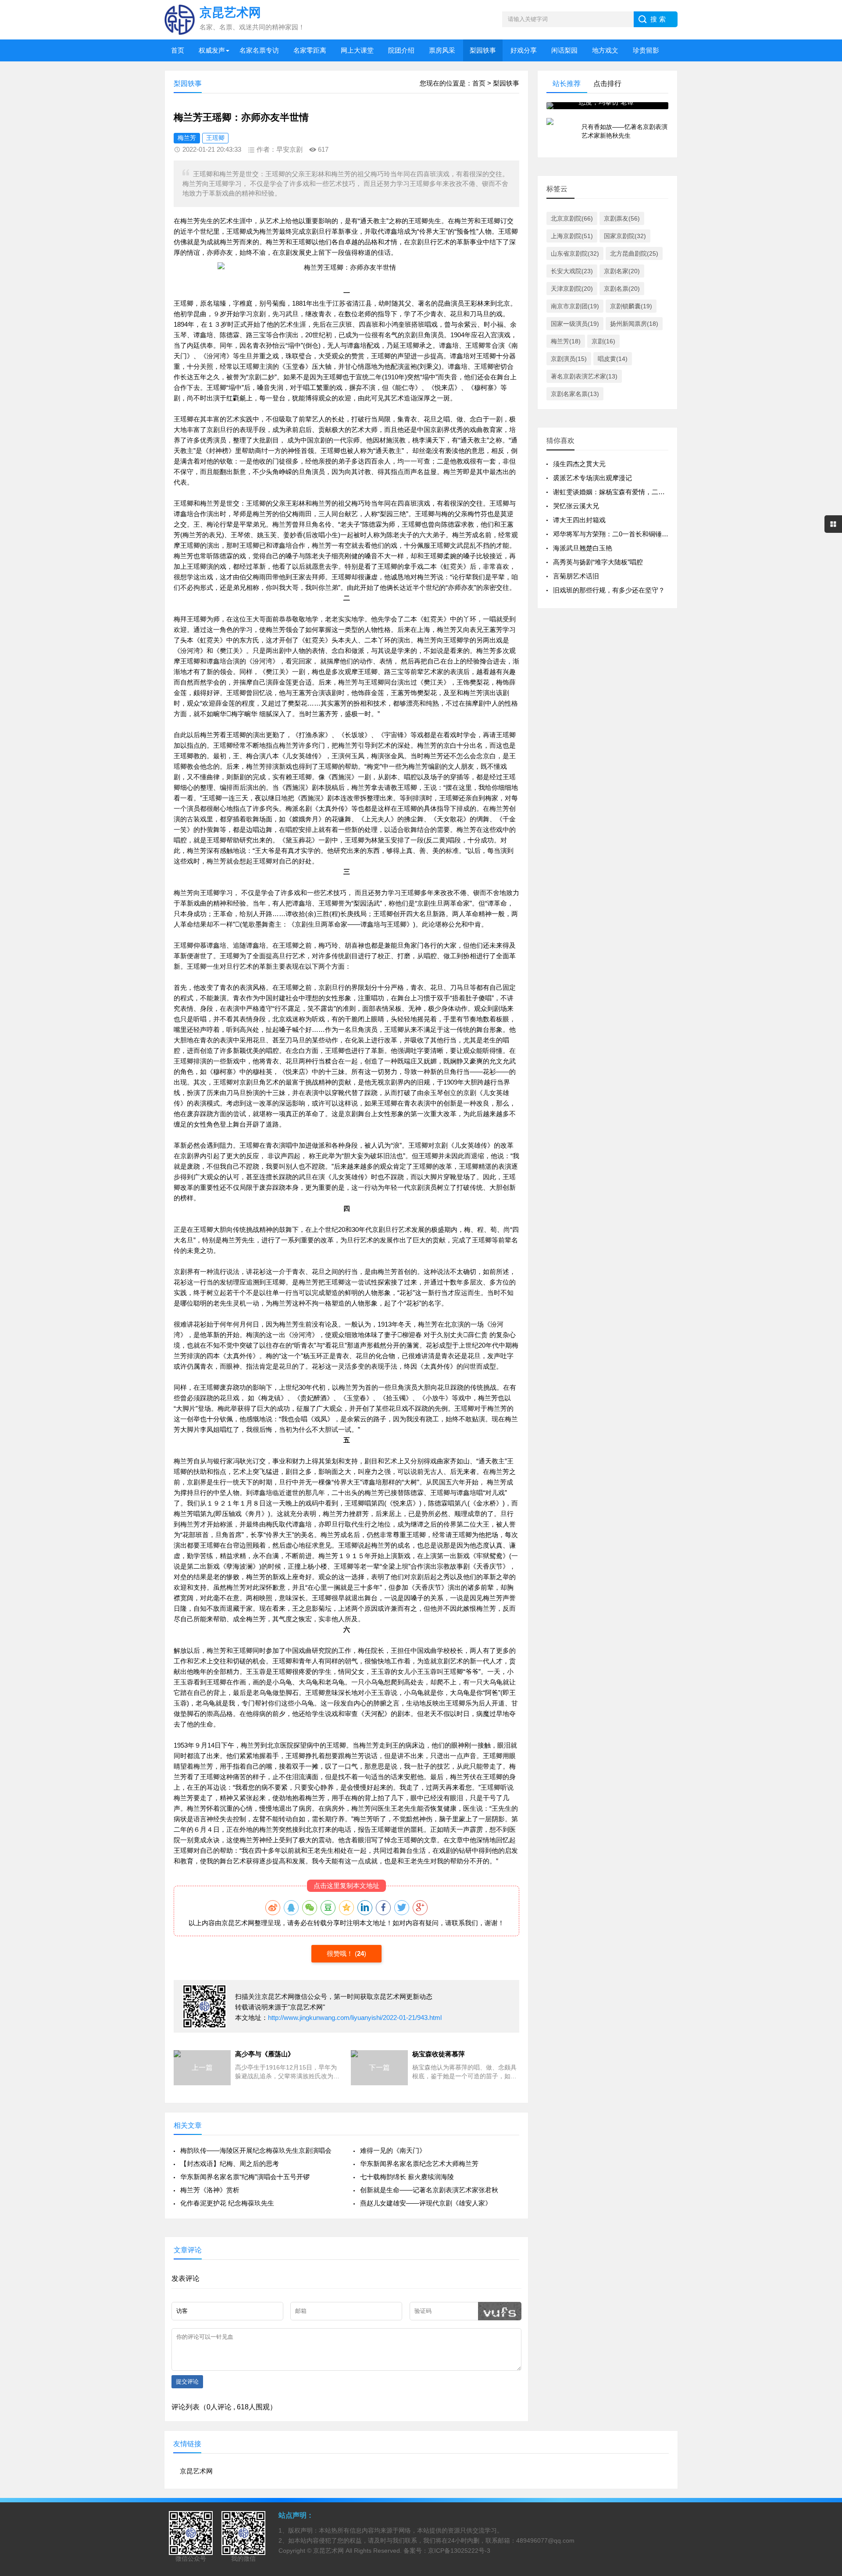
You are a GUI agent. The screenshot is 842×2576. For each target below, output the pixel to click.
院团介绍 (401, 50)
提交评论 (187, 2382)
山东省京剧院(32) (575, 253)
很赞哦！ (341, 1953)
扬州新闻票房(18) (634, 324)
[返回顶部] (824, 2309)
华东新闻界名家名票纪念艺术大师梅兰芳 (419, 2164)
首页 (178, 50)
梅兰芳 (187, 138)
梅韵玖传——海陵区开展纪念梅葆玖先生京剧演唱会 (256, 2150)
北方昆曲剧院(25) (634, 253)
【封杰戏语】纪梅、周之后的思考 (230, 2164)
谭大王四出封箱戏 (579, 520)
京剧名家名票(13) (575, 394)
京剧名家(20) (622, 271)
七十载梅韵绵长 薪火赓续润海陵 (407, 2177)
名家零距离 (310, 50)
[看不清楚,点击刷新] (500, 2311)
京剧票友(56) (622, 218)
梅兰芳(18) (566, 341)
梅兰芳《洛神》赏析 (210, 2190)
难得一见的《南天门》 (393, 2150)
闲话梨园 (564, 50)
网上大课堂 (357, 50)
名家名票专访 (259, 50)
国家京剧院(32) (625, 236)
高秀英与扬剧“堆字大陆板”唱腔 (598, 562)
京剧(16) (603, 341)
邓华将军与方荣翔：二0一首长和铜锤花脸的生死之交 (630, 534)
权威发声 (212, 50)
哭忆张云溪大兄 (576, 506)
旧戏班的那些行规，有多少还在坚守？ (609, 590)
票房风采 (442, 50)
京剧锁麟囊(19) (631, 306)
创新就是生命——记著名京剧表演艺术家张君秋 (429, 2190)
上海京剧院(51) (572, 236)
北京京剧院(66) (572, 218)
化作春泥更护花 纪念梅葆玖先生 (227, 2203)
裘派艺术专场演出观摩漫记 (592, 478)
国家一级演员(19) (575, 324)
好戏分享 (524, 50)
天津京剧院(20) (572, 289)
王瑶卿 (215, 138)
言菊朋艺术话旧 (576, 576)
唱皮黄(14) (613, 359)
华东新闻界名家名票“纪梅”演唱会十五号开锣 (245, 2177)
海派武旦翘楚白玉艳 (583, 548)
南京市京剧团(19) (575, 306)
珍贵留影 (646, 50)
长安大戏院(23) (572, 271)
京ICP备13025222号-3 (459, 2551)
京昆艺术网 (238, 1923)
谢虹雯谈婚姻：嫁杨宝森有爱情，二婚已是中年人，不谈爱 (639, 492)
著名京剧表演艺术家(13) (584, 376)
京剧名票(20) (622, 289)
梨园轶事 (483, 50)
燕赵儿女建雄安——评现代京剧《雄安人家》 (426, 2203)
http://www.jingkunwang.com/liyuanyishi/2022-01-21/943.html (355, 2018)
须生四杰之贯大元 (579, 464)
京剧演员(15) (569, 359)
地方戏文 (605, 50)
